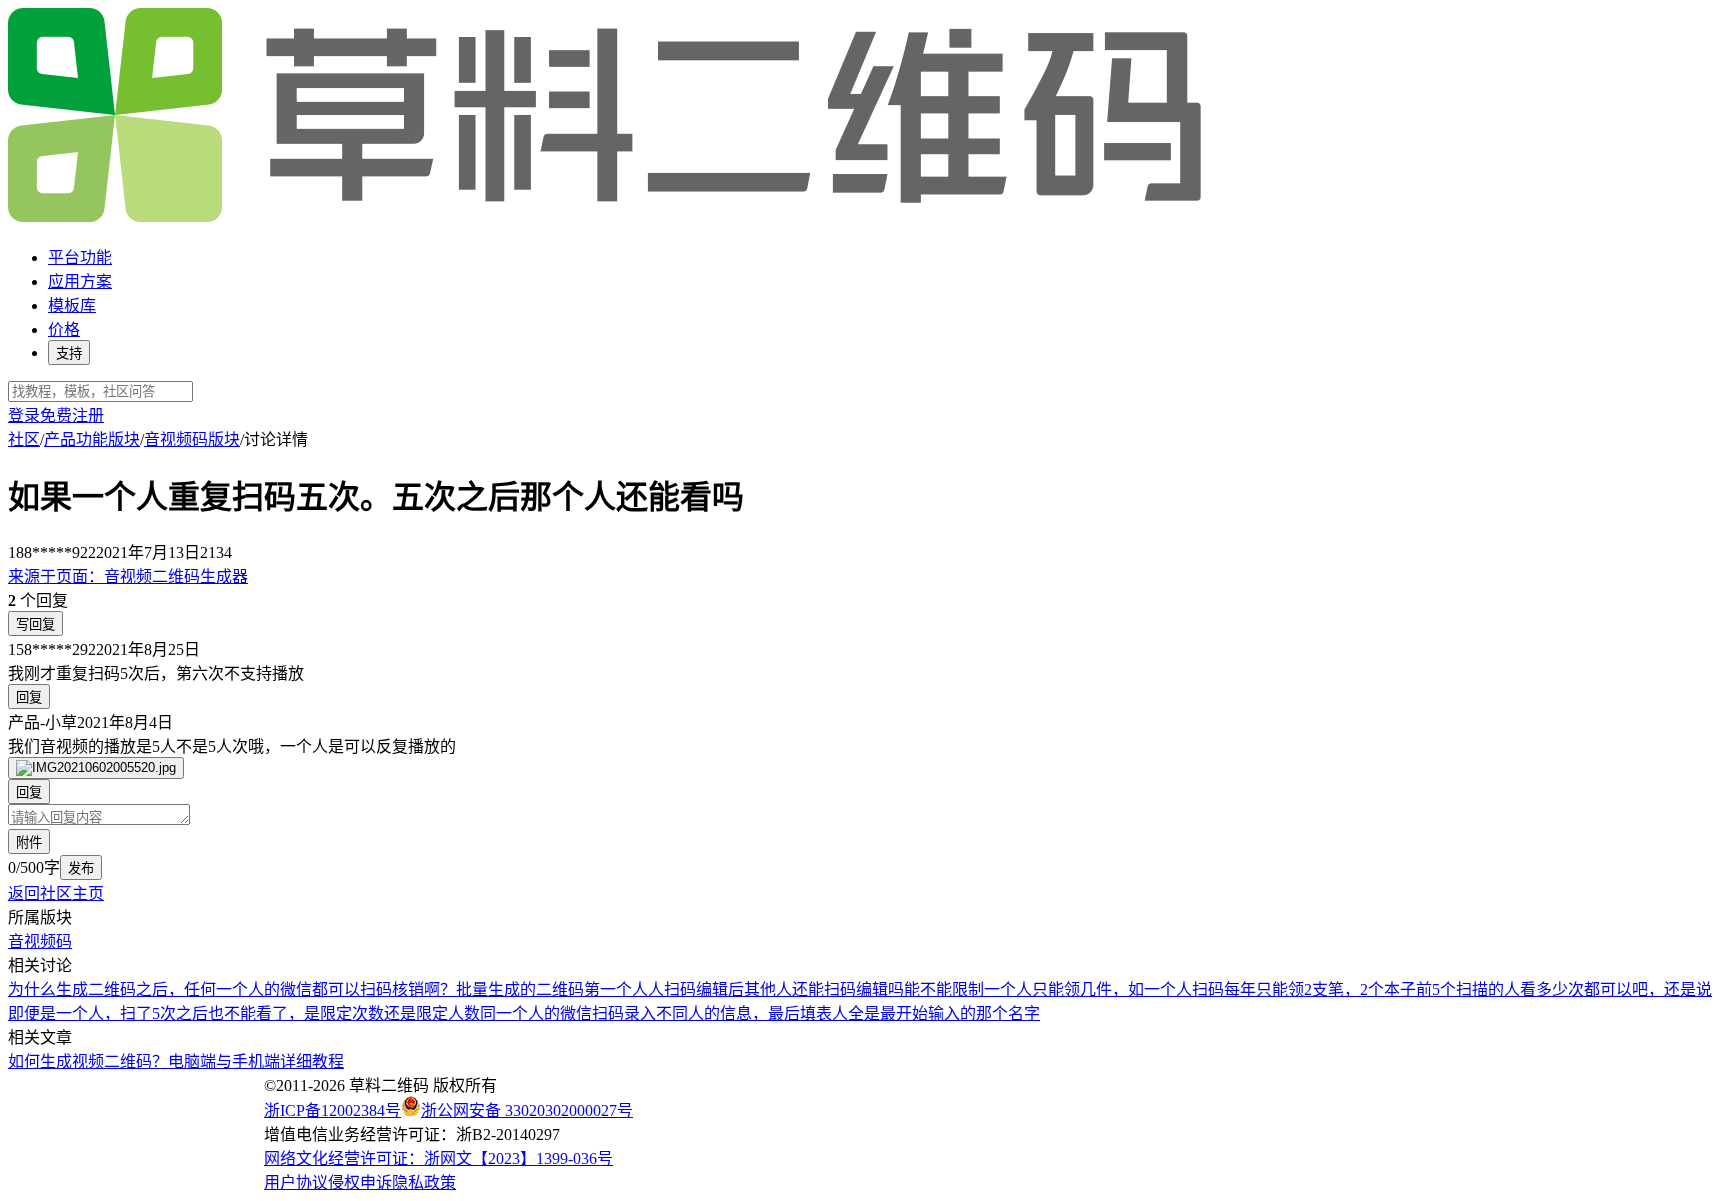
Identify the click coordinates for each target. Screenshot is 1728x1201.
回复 (29, 697)
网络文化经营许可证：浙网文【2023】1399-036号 (438, 1158)
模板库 (72, 305)
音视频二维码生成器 (128, 576)
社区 (24, 439)
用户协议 (296, 1182)
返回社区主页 (56, 893)
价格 (64, 329)
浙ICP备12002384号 (332, 1110)
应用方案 (80, 281)
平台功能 (80, 257)
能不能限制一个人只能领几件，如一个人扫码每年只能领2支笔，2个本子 (1160, 989)
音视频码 (40, 941)
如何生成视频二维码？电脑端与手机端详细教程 (176, 1061)
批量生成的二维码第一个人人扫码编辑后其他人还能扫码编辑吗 (680, 989)
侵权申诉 (360, 1182)
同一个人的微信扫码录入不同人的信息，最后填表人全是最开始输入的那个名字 (760, 1013)
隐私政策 (424, 1182)
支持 (69, 353)
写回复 (35, 624)
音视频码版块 (192, 439)
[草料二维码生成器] (608, 218)
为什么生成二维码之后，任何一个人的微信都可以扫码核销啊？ (232, 989)
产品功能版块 (92, 439)
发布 (81, 868)
